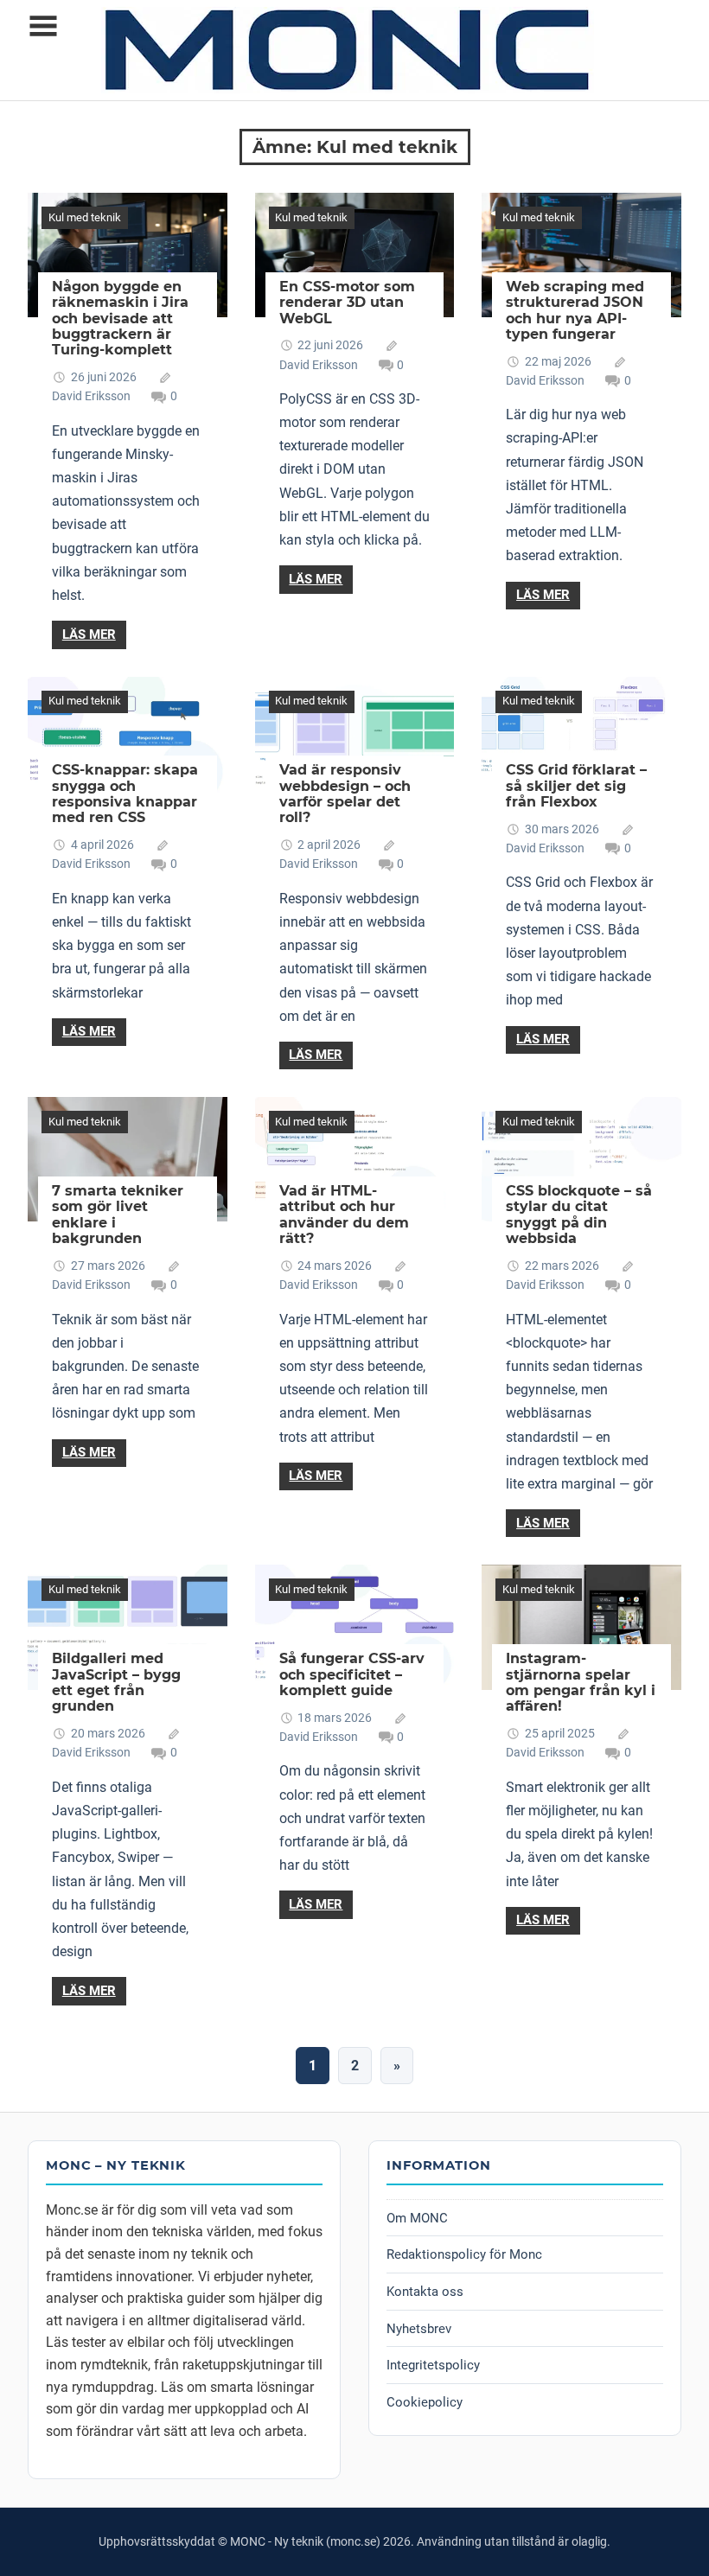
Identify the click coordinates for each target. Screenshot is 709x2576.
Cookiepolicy (425, 2402)
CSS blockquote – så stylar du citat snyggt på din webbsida (579, 1215)
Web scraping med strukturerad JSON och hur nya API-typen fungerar (575, 310)
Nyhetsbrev (419, 2329)
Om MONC (417, 2218)
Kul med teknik (85, 217)
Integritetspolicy (433, 2365)
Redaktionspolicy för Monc (464, 2254)
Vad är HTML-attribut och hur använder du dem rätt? (344, 1215)
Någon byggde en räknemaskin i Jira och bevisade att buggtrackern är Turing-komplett (120, 319)
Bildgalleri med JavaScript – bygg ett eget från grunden (116, 1682)
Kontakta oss (425, 2292)
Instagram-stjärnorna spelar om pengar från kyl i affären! (581, 1682)
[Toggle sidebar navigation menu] (43, 26)
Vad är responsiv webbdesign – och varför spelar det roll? (345, 794)
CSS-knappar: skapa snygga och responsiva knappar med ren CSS (125, 794)
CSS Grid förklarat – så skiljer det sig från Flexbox (576, 786)
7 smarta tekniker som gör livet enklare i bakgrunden (118, 1215)
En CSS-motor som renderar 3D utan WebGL (347, 303)
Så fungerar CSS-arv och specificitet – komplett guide (352, 1674)
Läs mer (89, 634)
